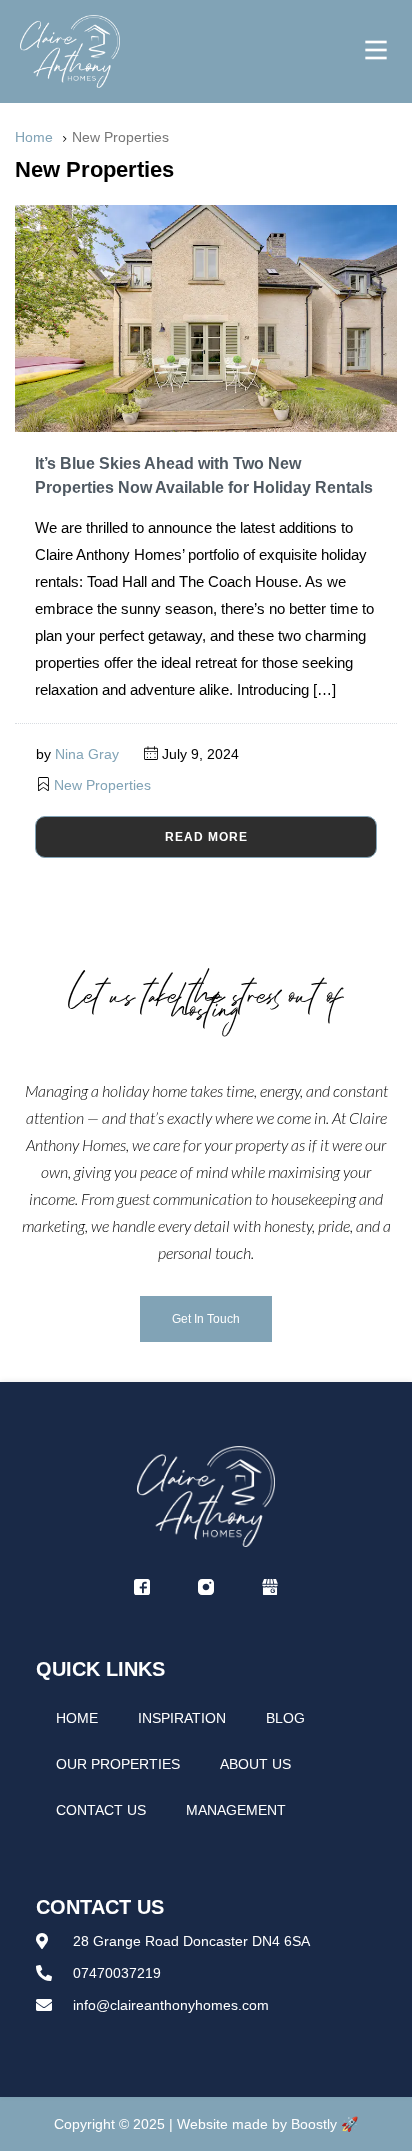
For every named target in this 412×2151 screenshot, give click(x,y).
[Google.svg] (270, 1587)
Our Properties (118, 1764)
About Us (255, 1764)
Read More (206, 837)
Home (77, 1718)
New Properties (102, 785)
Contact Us (101, 1810)
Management (236, 1810)
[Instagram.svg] (206, 1587)
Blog (285, 1718)
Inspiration (182, 1718)
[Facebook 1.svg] (142, 1587)
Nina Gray (87, 754)
